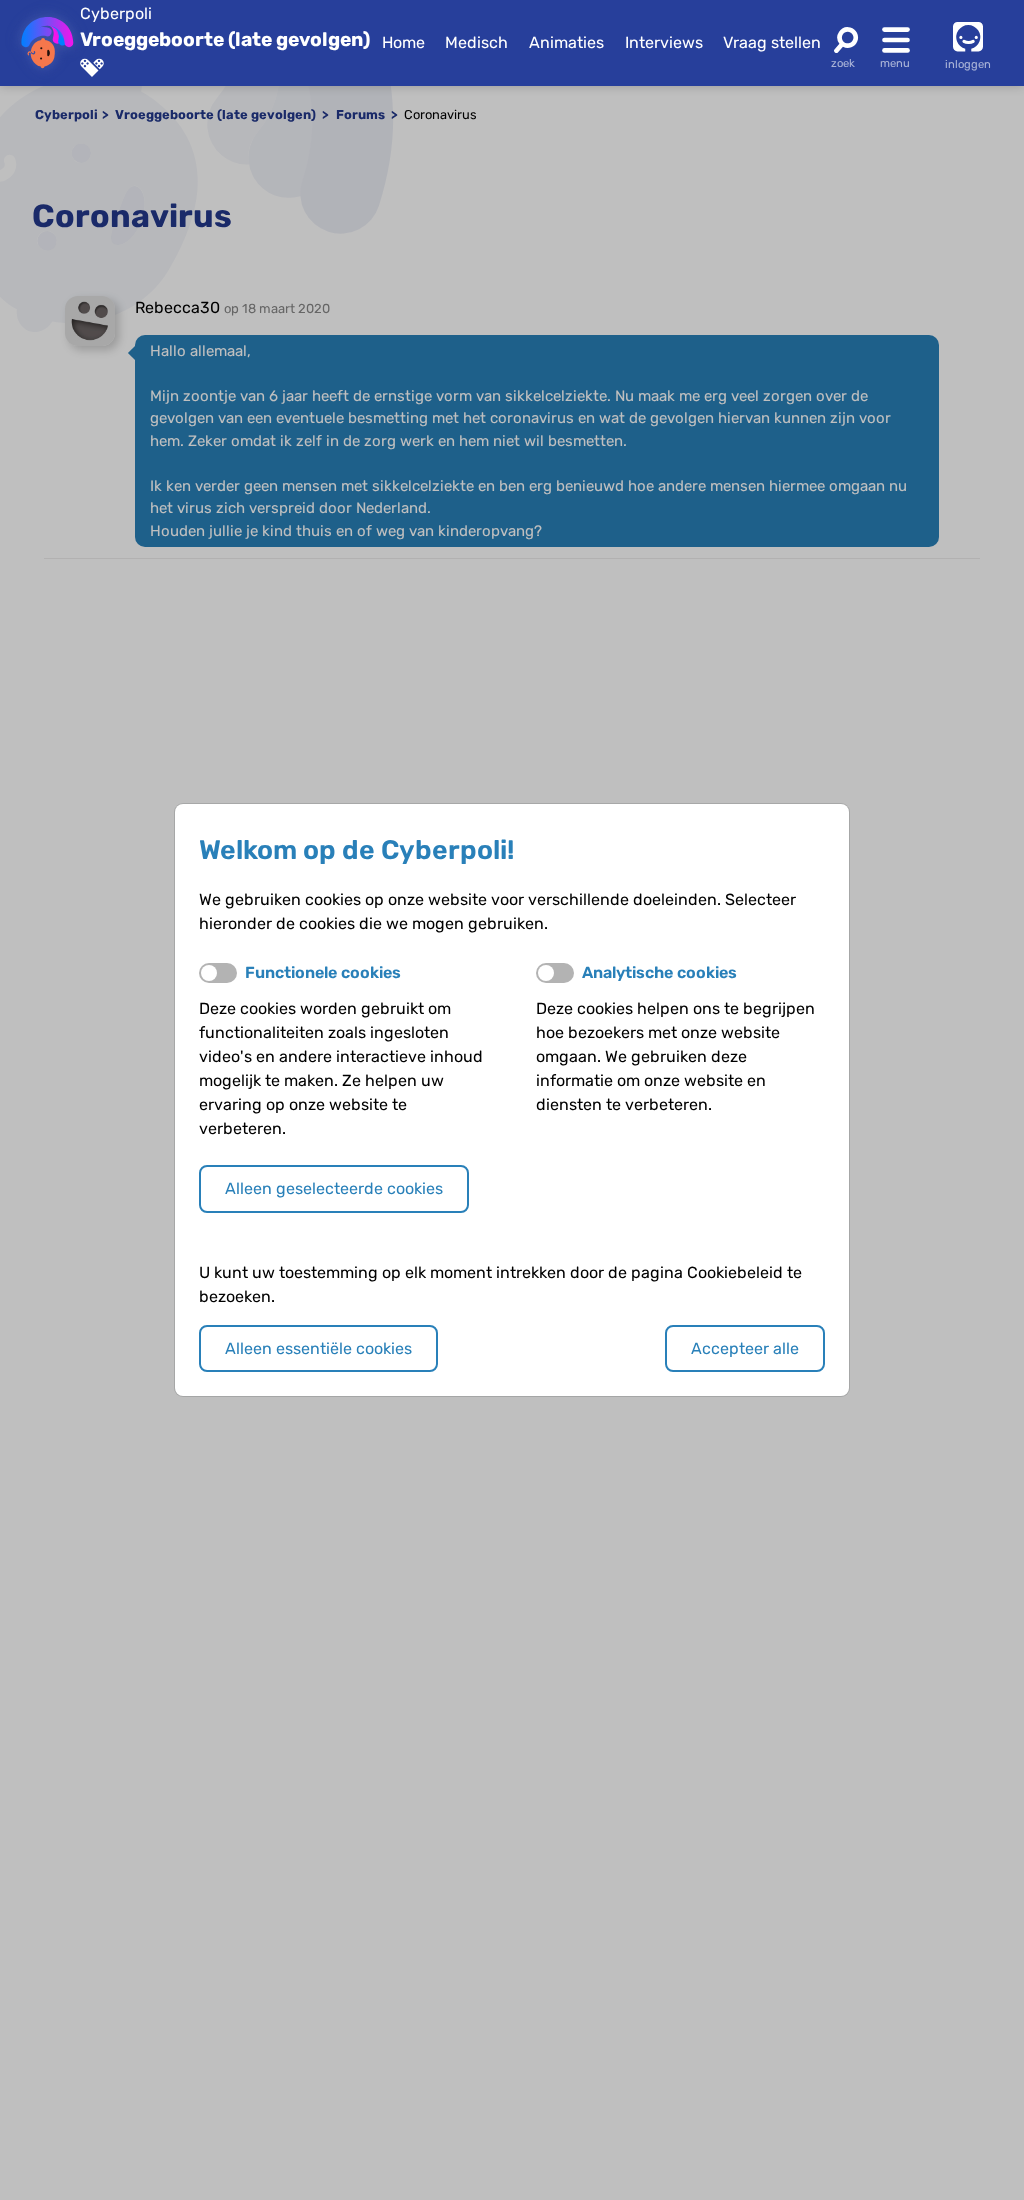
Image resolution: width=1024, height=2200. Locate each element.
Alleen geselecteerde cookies (334, 1188)
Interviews (664, 42)
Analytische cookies (659, 972)
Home (403, 42)
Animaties (566, 42)
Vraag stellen (772, 42)
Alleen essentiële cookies (318, 1348)
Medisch (476, 42)
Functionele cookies (323, 972)
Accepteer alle (745, 1348)
